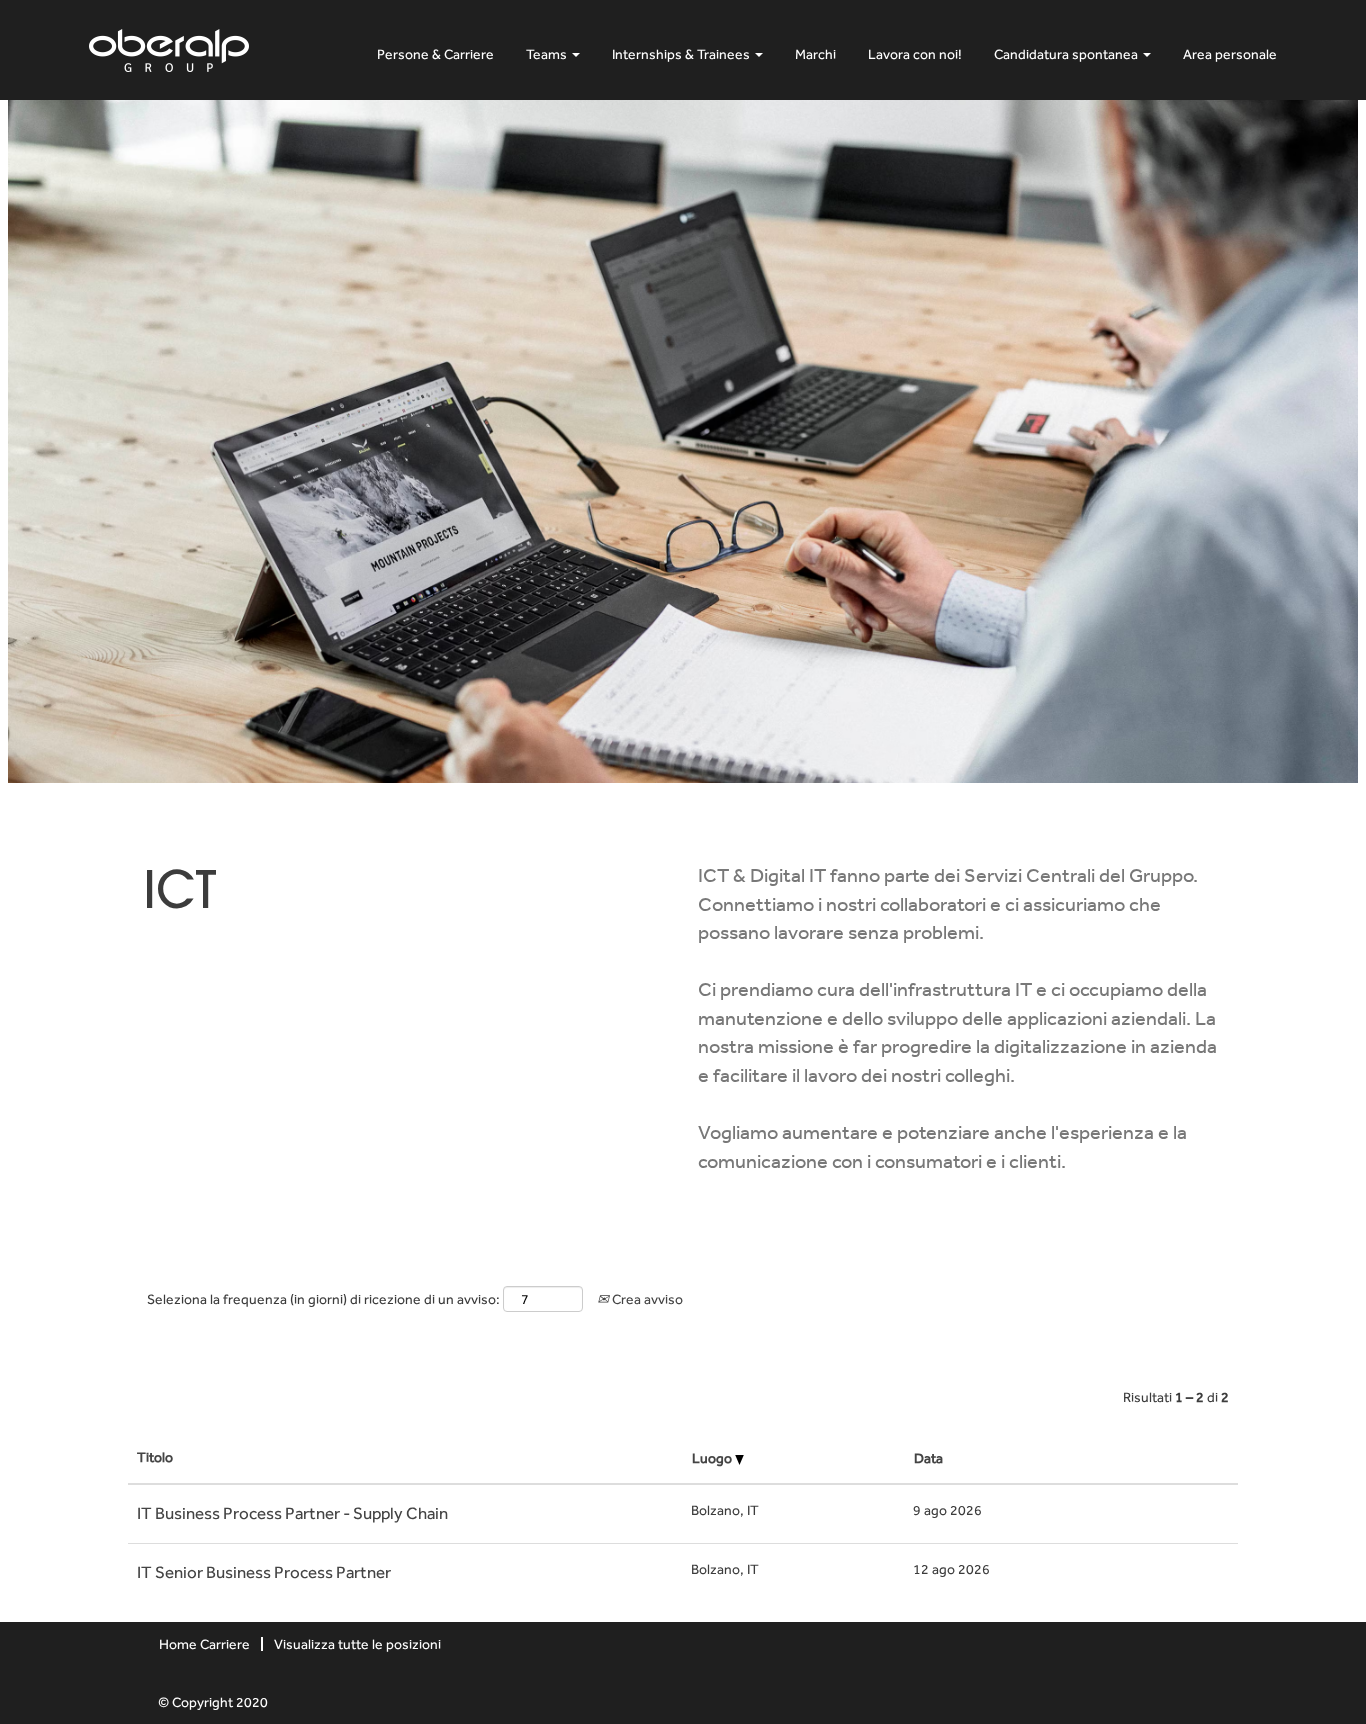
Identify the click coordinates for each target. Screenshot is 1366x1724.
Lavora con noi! (915, 54)
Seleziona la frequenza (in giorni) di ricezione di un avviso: (323, 1299)
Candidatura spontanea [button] (1067, 54)
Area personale (1230, 54)
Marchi (815, 54)
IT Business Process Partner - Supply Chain (292, 1513)
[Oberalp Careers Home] (169, 46)
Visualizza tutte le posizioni (357, 1644)
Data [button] (928, 1458)
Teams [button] (548, 54)
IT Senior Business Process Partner (264, 1572)
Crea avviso (646, 1299)
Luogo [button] (713, 1458)
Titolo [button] (155, 1457)
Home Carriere (204, 1644)
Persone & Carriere (435, 54)
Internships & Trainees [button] (682, 54)
